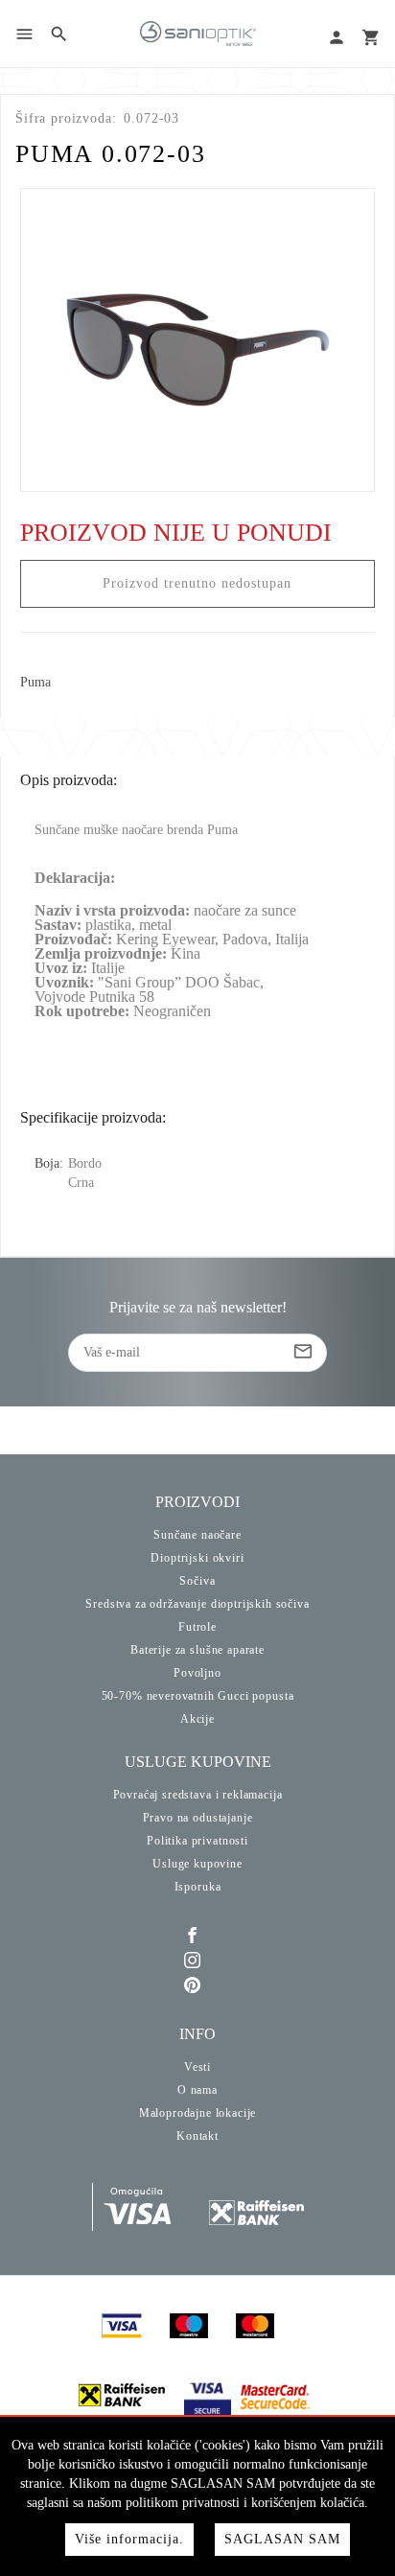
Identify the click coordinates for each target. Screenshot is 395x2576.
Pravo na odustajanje (198, 1818)
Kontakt (197, 2136)
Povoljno (197, 1673)
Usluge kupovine (197, 1864)
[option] (198, 340)
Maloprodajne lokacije (198, 2113)
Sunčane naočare (197, 1535)
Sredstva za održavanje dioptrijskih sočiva (197, 1604)
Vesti (197, 2067)
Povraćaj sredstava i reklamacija (198, 1795)
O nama (197, 2090)
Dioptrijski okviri (197, 1558)
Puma (35, 683)
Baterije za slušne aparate (197, 1650)
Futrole (197, 1627)
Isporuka (198, 1887)
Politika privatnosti (197, 1841)
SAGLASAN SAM (282, 2539)
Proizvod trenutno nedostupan (197, 583)
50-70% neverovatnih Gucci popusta (198, 1696)
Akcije (197, 1719)
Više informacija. (129, 2539)
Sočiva (197, 1581)
